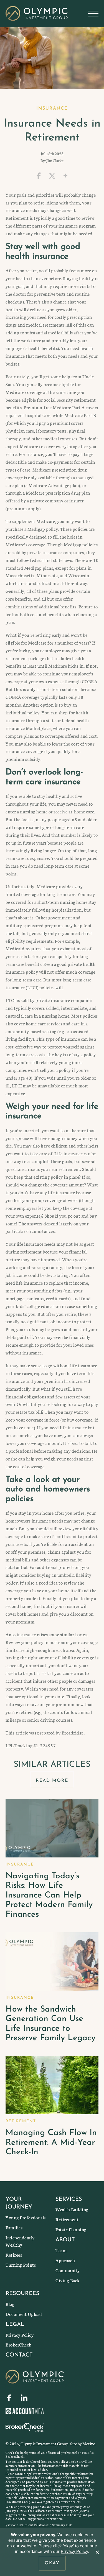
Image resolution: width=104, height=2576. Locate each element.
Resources (22, 2294)
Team (61, 2250)
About (65, 2240)
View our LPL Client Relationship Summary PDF (39, 2525)
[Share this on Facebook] (39, 176)
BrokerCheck (19, 2344)
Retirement (67, 2219)
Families (14, 2227)
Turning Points (21, 2265)
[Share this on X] (52, 176)
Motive (89, 2444)
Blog (10, 2304)
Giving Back (68, 2280)
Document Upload (24, 2314)
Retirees (14, 2255)
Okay (52, 2563)
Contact (19, 2355)
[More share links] (65, 176)
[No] (97, 2552)
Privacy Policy (20, 2335)
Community (68, 2270)
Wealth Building (72, 2209)
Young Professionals (26, 2217)
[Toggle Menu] (93, 14)
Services (69, 2199)
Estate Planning (71, 2229)
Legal (15, 2325)
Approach (65, 2260)
